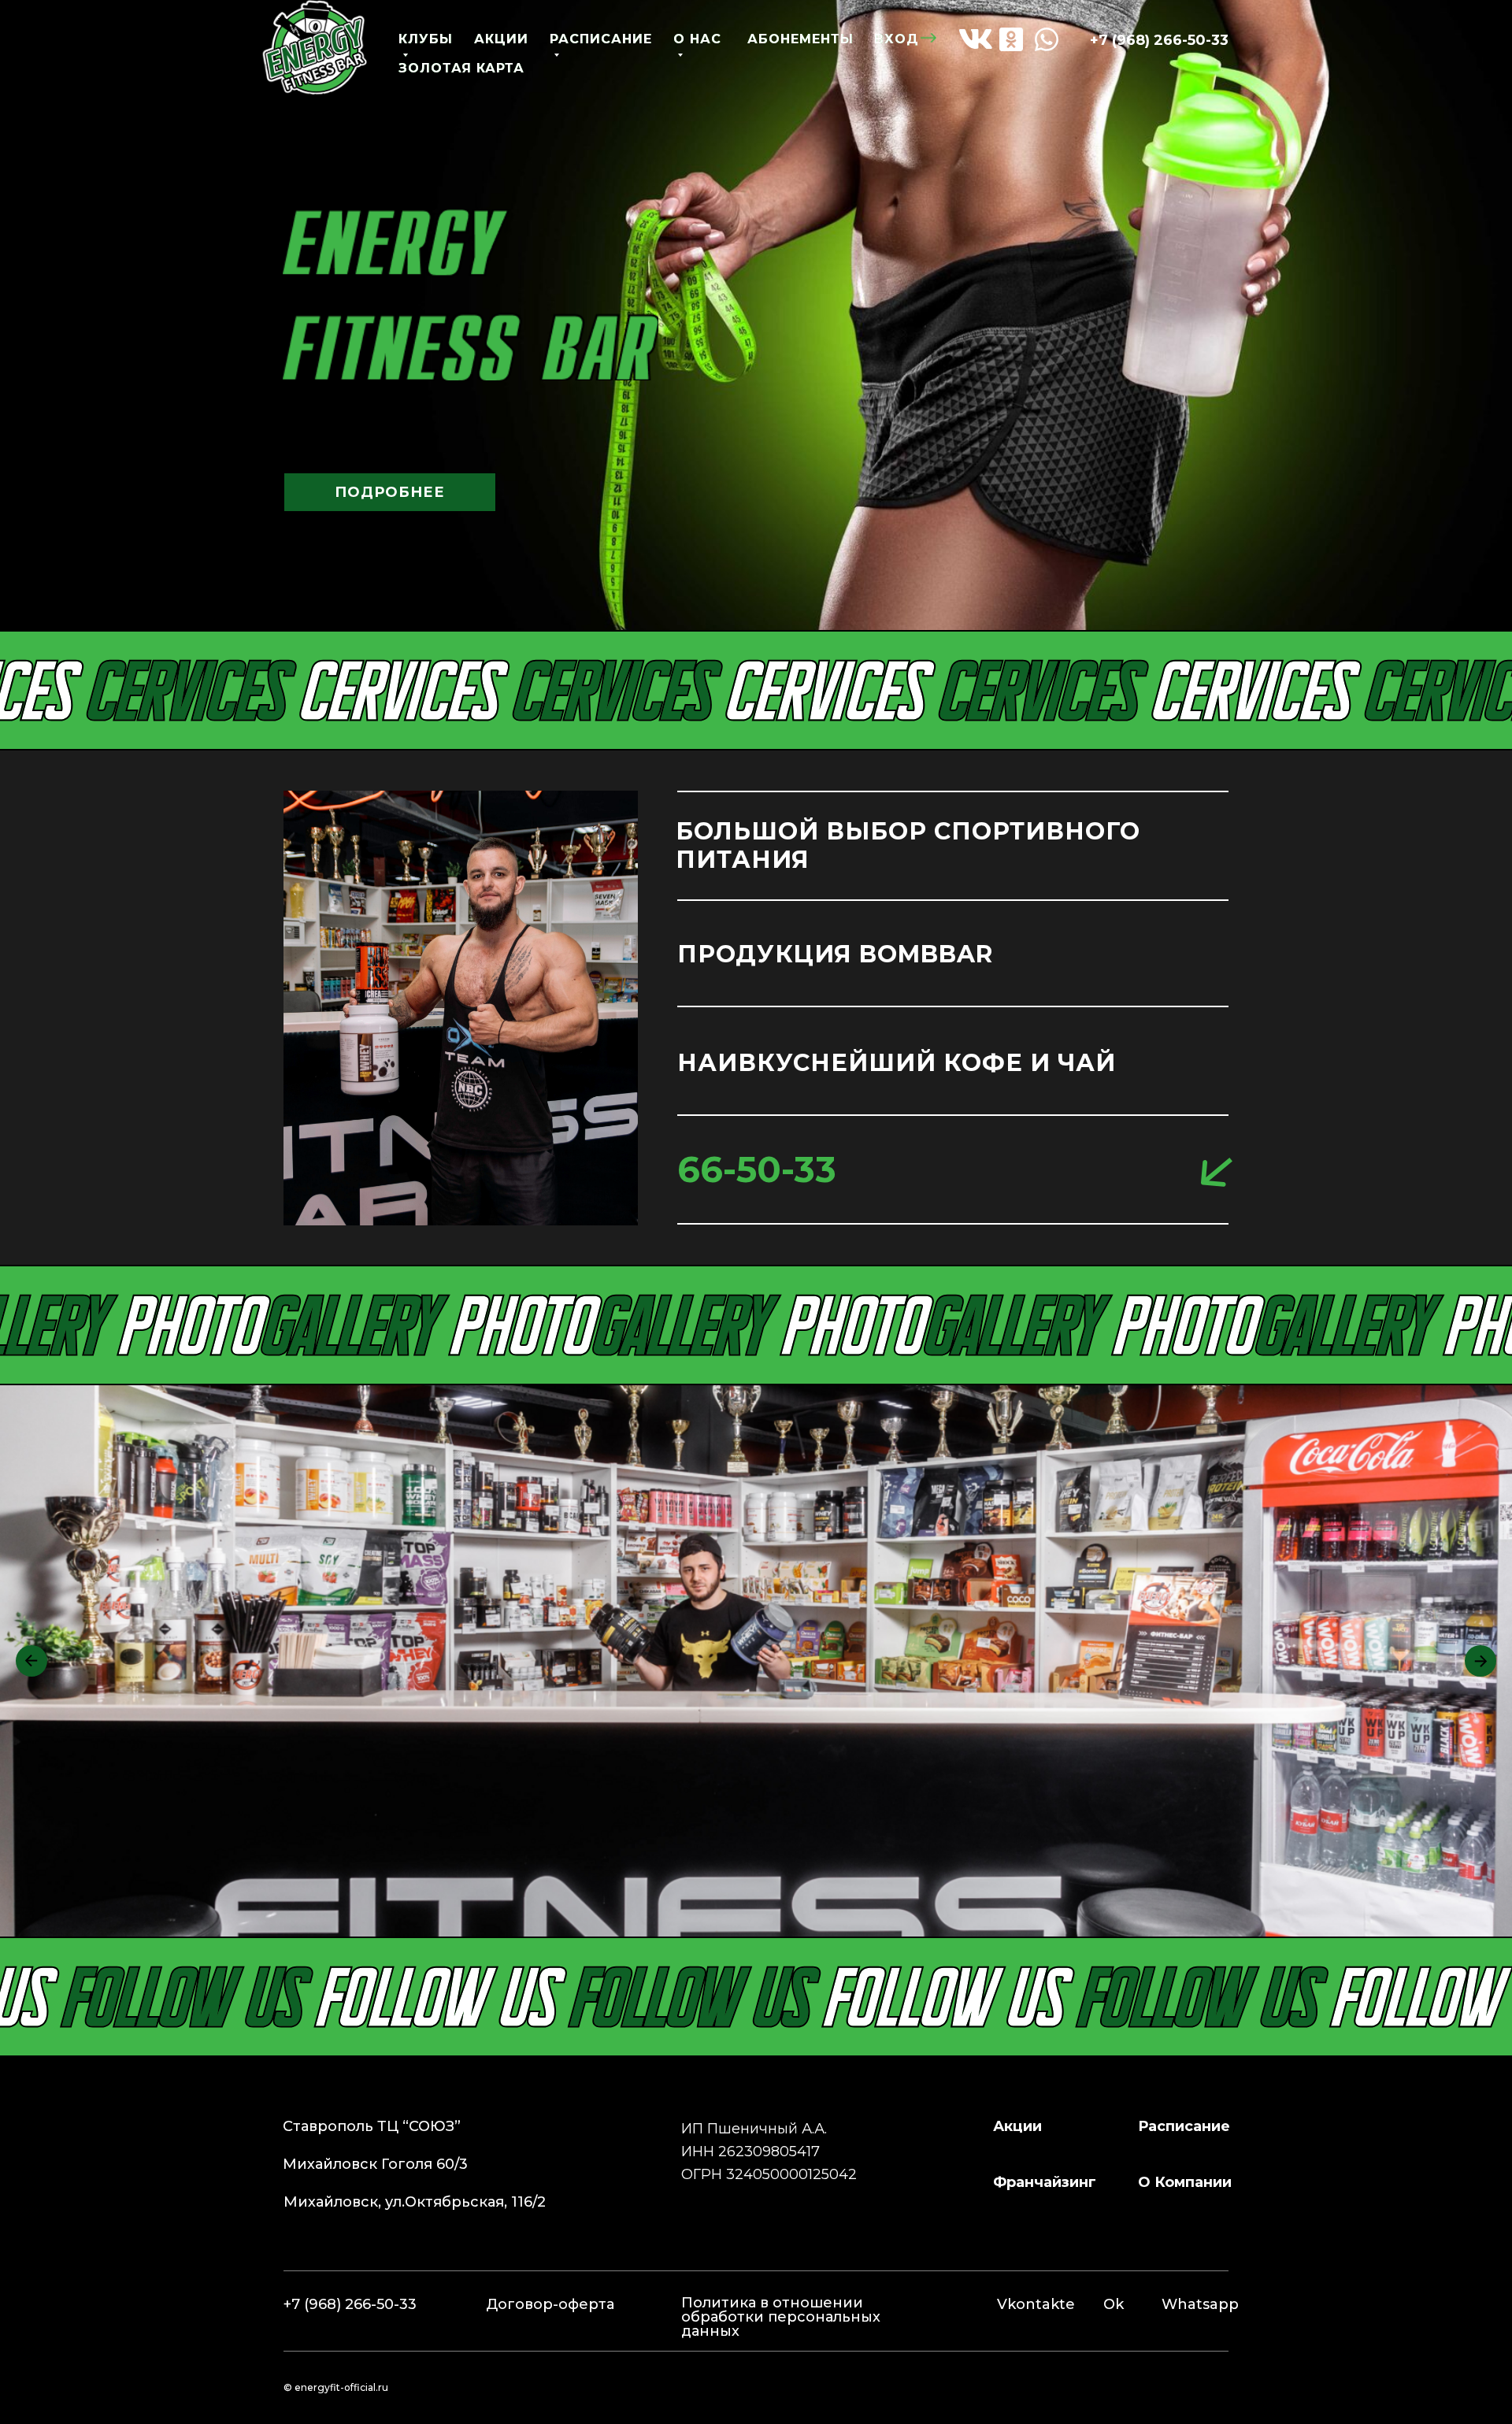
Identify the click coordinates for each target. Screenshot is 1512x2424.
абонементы (800, 39)
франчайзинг (1045, 2182)
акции (501, 39)
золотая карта (461, 68)
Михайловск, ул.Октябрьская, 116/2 (415, 2202)
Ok (1114, 2304)
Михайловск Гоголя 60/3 (375, 2164)
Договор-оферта (550, 2304)
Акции (1017, 2126)
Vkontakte (1036, 2304)
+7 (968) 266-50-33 (1159, 40)
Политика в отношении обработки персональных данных (781, 2317)
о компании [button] (1185, 2182)
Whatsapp (1200, 2304)
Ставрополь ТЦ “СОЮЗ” (372, 2126)
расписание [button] (1184, 2126)
